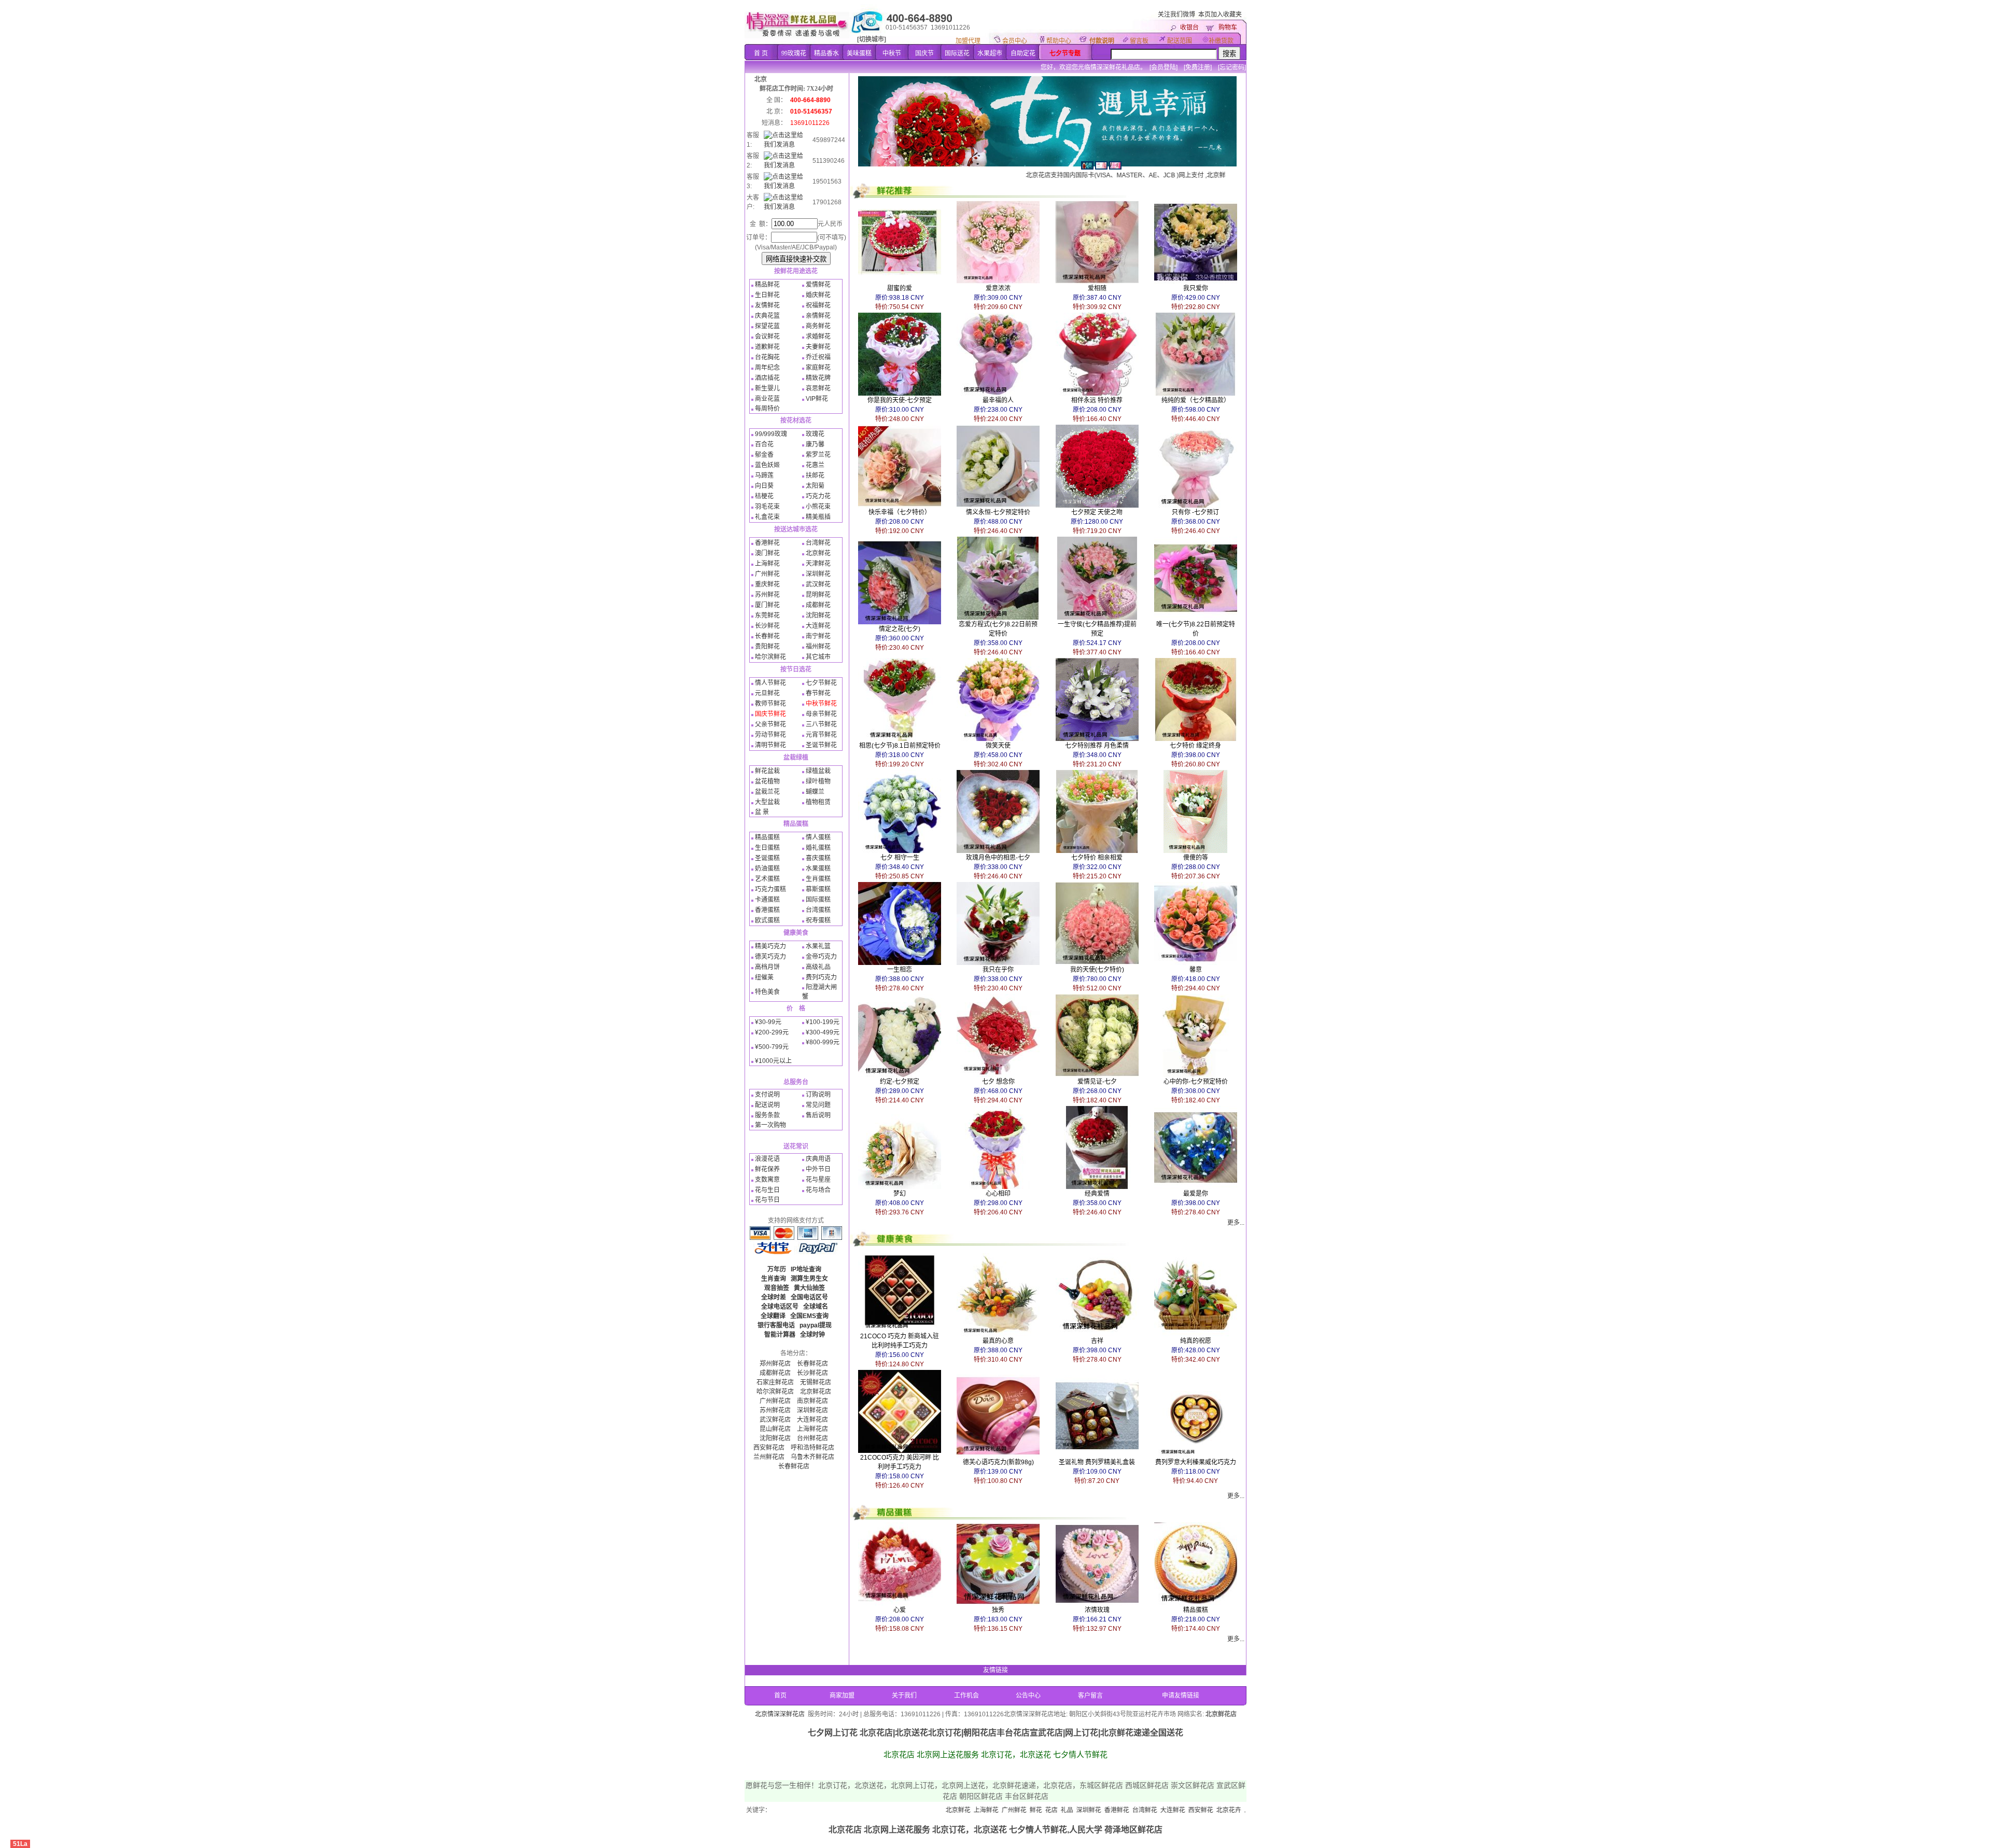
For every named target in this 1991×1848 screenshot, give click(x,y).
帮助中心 (1059, 41)
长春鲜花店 (812, 1364)
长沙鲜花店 (812, 1373)
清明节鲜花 (770, 745)
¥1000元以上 (773, 1061)
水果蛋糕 (818, 869)
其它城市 (818, 657)
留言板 (1139, 41)
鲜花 (933, 1810)
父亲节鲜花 (770, 724)
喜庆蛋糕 (818, 858)
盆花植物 (767, 781)
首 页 (761, 53)
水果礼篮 (818, 946)
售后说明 (818, 1115)
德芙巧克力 (770, 957)
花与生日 (767, 1190)
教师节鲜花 (770, 704)
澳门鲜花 (767, 553)
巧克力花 (818, 496)
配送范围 (1180, 41)
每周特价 (767, 409)
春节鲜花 (818, 693)
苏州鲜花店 (775, 1410)
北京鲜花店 (816, 1392)
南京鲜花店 (812, 1401)
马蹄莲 (764, 475)
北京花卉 (1126, 1810)
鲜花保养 (767, 1169)
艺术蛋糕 (767, 879)
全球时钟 (812, 1335)
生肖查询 (774, 1279)
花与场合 (818, 1190)
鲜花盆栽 (767, 771)
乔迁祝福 (818, 357)
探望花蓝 (767, 326)
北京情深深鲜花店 (780, 1714)
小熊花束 (818, 507)
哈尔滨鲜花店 (775, 1392)
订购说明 (818, 1095)
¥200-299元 (772, 1032)
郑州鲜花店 (775, 1364)
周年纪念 (767, 368)
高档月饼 (767, 967)
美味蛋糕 (859, 53)
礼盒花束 (767, 517)
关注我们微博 (1176, 15)
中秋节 (892, 53)
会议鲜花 (767, 337)
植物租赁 (818, 802)
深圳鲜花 (818, 574)
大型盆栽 (767, 802)
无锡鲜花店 (816, 1382)
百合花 (764, 444)
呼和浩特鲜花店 (812, 1448)
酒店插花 (767, 378)
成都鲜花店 (775, 1373)
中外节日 (818, 1169)
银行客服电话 (776, 1325)
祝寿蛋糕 (818, 920)
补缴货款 (1221, 41)
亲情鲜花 (818, 316)
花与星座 (818, 1180)
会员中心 (1015, 41)
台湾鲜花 (818, 543)
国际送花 (957, 53)
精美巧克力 (770, 946)
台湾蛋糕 (818, 910)
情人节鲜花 (770, 683)
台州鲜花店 (812, 1438)
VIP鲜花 (817, 399)
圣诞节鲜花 (821, 745)
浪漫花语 (767, 1159)
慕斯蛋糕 (818, 889)
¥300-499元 (823, 1032)
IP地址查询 (806, 1269)
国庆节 (924, 53)
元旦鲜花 (767, 693)
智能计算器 (780, 1335)
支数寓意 (767, 1180)
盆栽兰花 (767, 792)
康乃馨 (815, 444)
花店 (949, 1810)
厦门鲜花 (767, 605)
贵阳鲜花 (767, 647)
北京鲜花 (818, 553)
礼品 (964, 1810)
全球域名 (816, 1307)
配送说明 (767, 1105)
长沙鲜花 (767, 626)
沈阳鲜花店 (775, 1438)
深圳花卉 (1210, 1810)
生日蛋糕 (767, 848)
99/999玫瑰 (771, 434)
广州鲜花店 (775, 1401)
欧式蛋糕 (767, 920)
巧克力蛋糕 (770, 889)
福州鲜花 (818, 647)
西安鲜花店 (769, 1448)
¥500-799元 (772, 1047)
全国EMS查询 (809, 1316)
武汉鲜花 (818, 584)
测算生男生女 (809, 1279)
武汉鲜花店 (775, 1420)
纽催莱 (764, 977)
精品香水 (826, 53)
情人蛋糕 (818, 837)
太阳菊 (815, 486)
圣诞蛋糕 (767, 858)
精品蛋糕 (767, 837)
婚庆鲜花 (818, 295)
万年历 (777, 1269)
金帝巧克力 (821, 957)
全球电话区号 (780, 1307)
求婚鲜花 (818, 337)
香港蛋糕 (767, 910)
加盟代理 (968, 41)
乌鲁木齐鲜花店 (812, 1457)
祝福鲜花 (818, 305)
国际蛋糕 (818, 900)
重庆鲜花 (767, 584)
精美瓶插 (818, 517)
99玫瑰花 (794, 53)
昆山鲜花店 (775, 1429)
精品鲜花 (767, 285)
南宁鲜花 (818, 636)
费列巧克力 (821, 977)
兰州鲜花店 (769, 1457)
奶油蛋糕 (767, 869)
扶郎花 (815, 475)
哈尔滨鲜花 (770, 657)
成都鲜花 (818, 605)
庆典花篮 (767, 316)
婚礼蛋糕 (818, 848)
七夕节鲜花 (821, 683)
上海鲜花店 (812, 1429)
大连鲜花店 (812, 1420)
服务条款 (767, 1115)
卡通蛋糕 (767, 900)
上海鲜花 (767, 564)
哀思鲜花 (818, 388)
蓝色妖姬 (767, 465)
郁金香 (764, 455)
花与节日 (767, 1200)
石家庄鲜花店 (775, 1382)
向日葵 (764, 486)
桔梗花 (764, 496)
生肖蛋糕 (818, 879)
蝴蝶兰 (815, 792)
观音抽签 (777, 1288)
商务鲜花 (818, 326)
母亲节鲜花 (821, 714)
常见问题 (818, 1105)
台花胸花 (767, 357)
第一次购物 (770, 1125)
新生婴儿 (767, 388)
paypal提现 (816, 1325)
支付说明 (767, 1095)
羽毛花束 (767, 507)
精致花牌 (818, 378)
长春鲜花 (767, 636)
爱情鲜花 (818, 285)
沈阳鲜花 (818, 615)
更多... (1236, 1223)
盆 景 (762, 812)
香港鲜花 (767, 543)
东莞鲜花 (767, 615)
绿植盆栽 (818, 771)
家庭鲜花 (818, 368)
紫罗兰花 (818, 455)
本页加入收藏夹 (1220, 15)
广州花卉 (1182, 1810)
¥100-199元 (823, 1022)
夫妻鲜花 (818, 347)
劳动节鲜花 (770, 735)
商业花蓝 (767, 399)
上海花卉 (1154, 1810)
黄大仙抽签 (809, 1288)
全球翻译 (773, 1316)
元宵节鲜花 (821, 735)
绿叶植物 (818, 781)
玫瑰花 (815, 434)
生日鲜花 (767, 295)
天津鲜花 (818, 564)
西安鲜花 (1098, 1810)
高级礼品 (818, 967)
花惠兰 (815, 465)
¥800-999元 (823, 1042)
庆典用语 (818, 1159)
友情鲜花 (767, 305)
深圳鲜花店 (812, 1410)
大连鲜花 (818, 626)
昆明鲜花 (818, 595)
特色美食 (767, 992)
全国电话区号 (809, 1297)
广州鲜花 (767, 574)
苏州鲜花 (767, 595)
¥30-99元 (768, 1022)
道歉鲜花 (767, 347)
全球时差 (774, 1297)
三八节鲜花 (821, 724)
